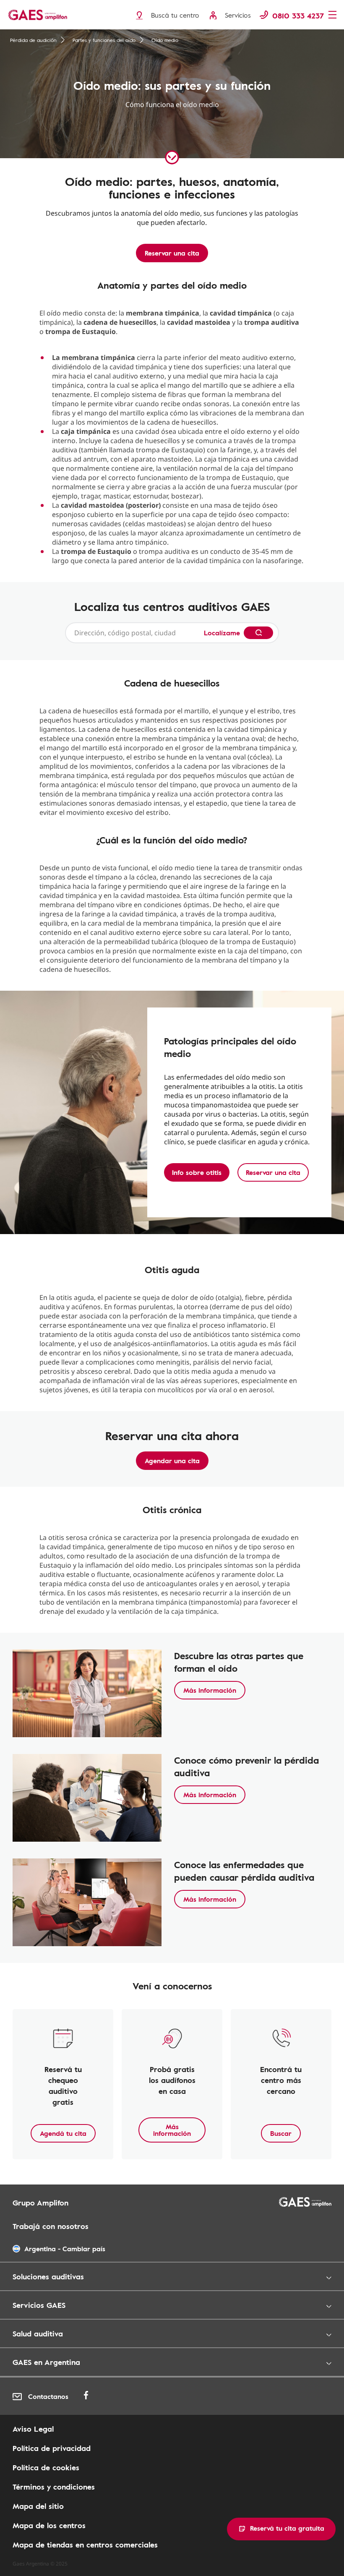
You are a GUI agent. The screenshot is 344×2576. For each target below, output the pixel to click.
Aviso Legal (33, 2429)
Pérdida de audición (33, 40)
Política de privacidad (52, 2448)
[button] (281, 2529)
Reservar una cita (172, 253)
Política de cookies (46, 2467)
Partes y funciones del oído (104, 40)
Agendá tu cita (63, 2133)
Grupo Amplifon (40, 2203)
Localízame (222, 633)
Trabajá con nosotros (51, 2226)
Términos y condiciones (54, 2487)
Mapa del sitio (38, 2506)
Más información (210, 1690)
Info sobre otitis (197, 1172)
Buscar (281, 2133)
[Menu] (333, 16)
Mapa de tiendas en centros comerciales (85, 2545)
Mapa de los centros (49, 2525)
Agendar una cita (172, 1461)
